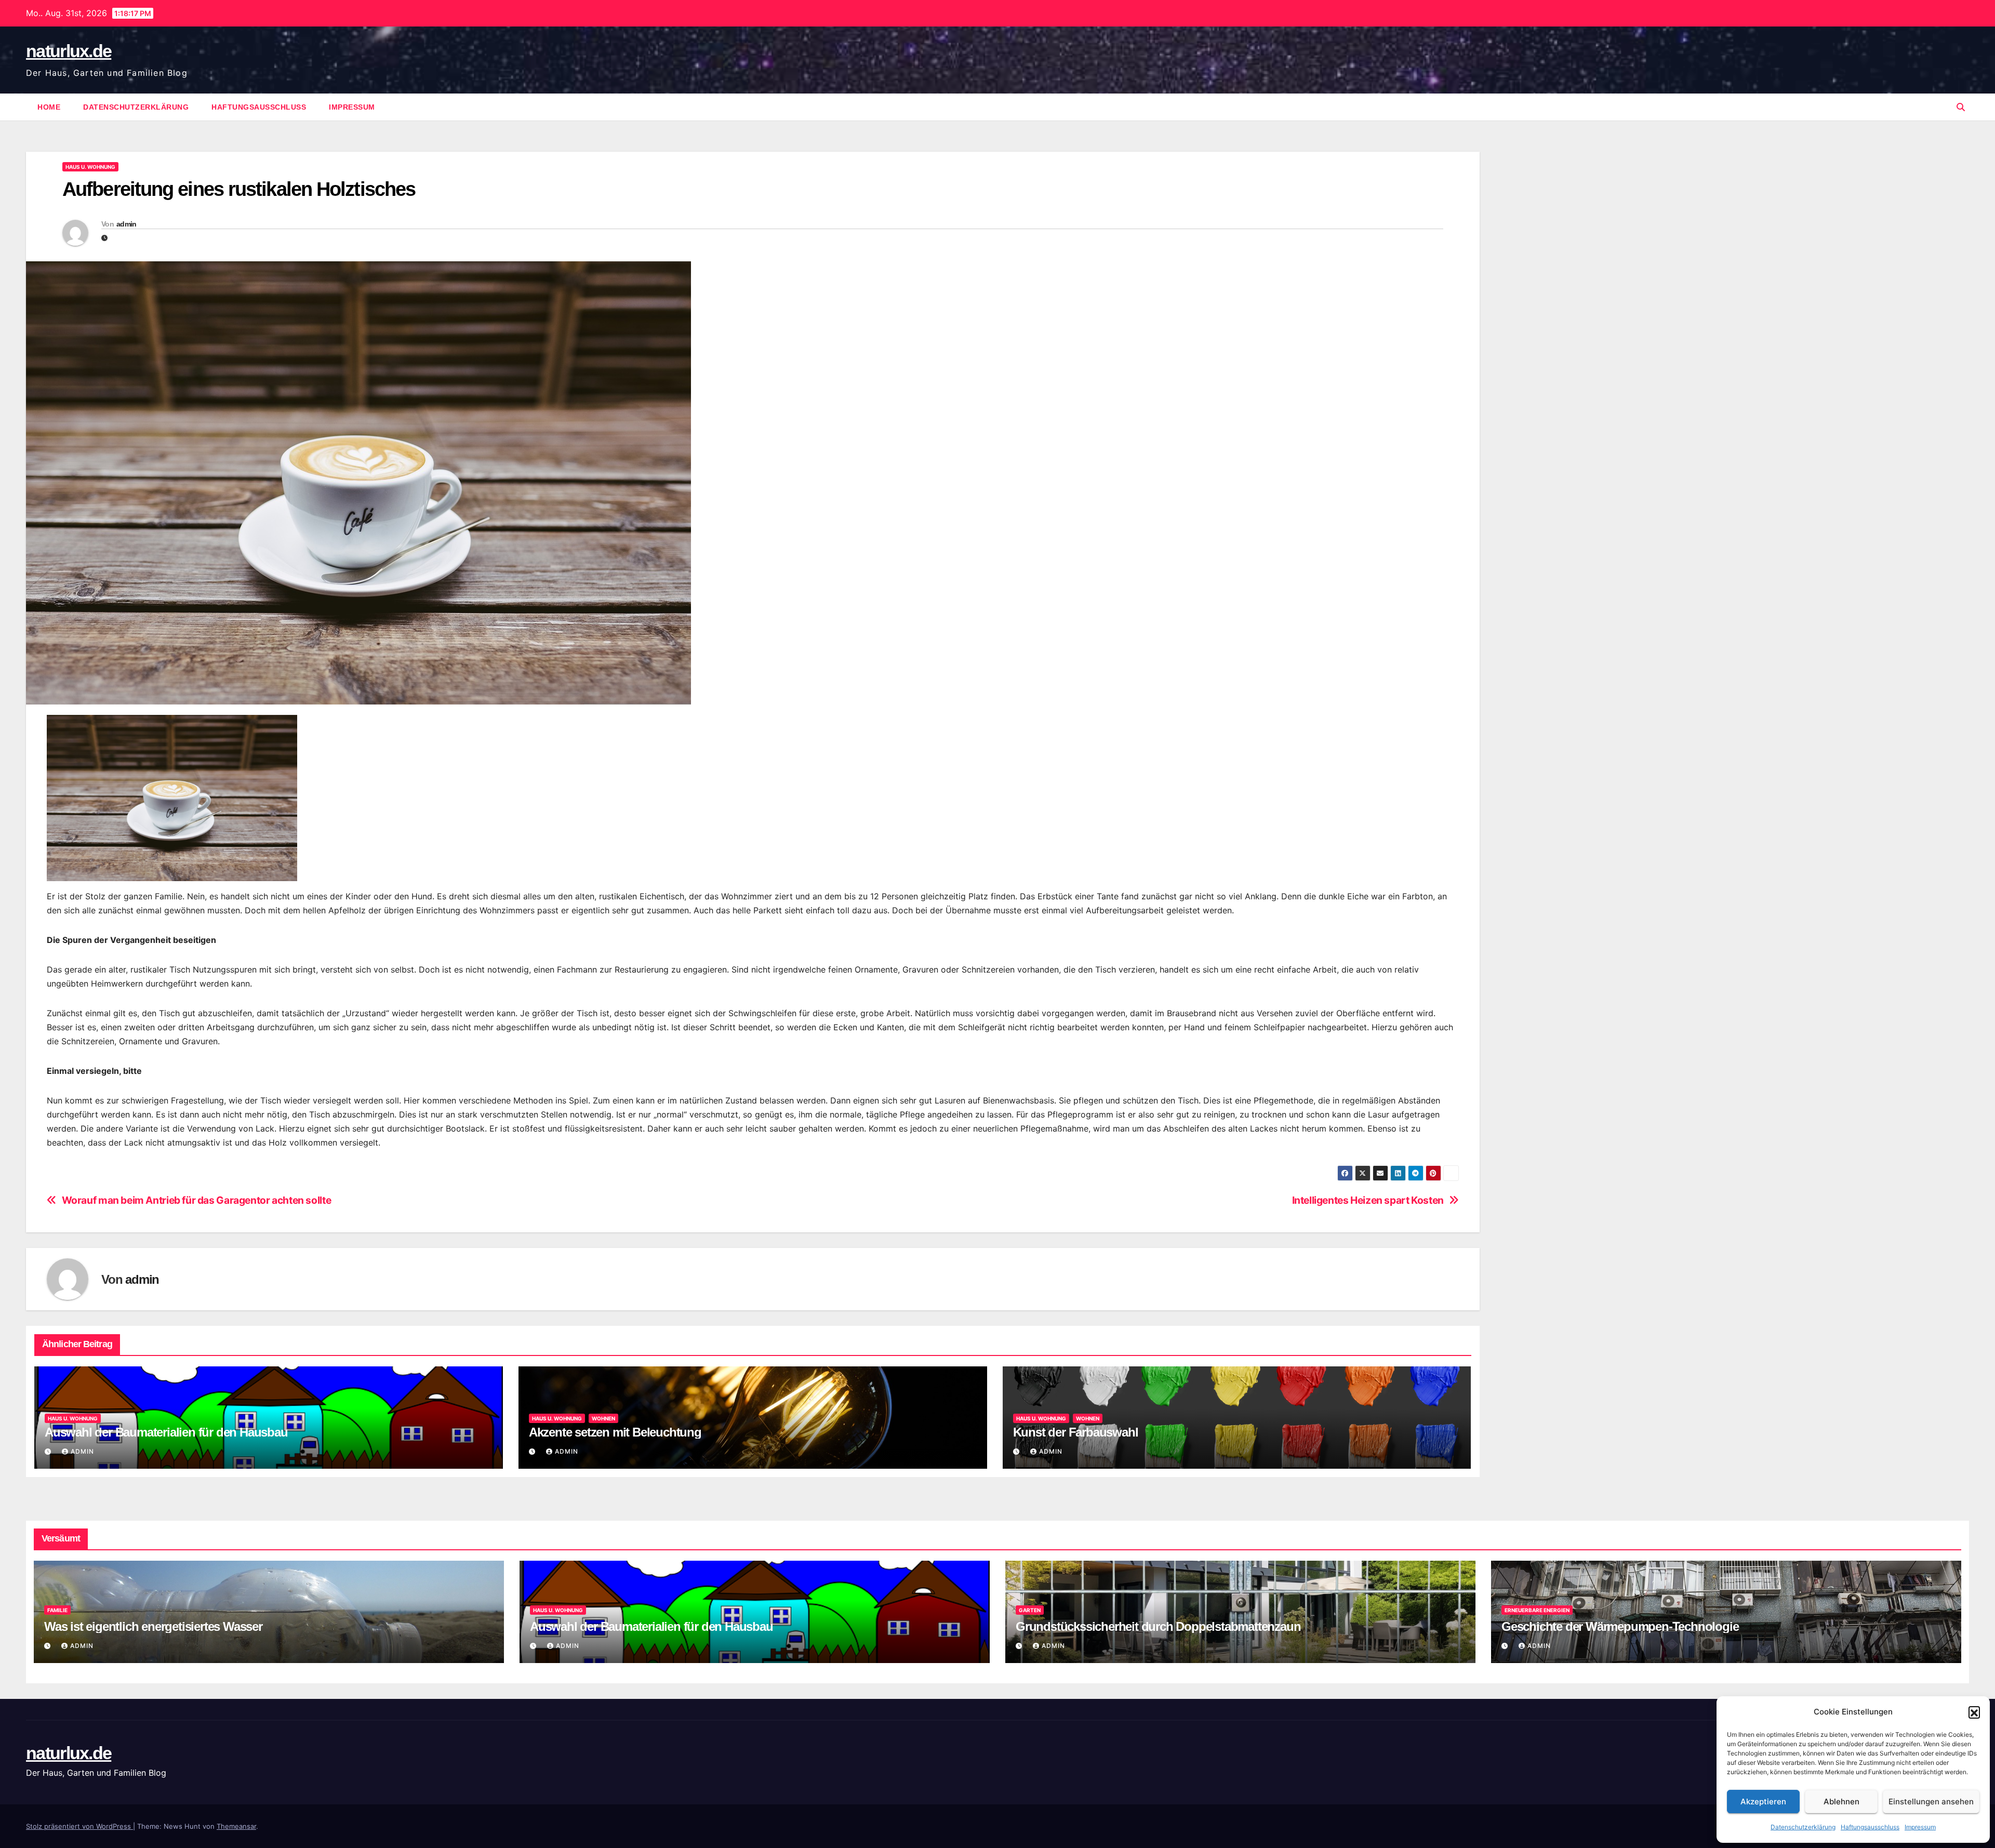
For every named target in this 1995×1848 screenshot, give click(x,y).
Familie (57, 1610)
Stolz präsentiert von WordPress (79, 1826)
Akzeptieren (1763, 1802)
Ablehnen (1841, 1802)
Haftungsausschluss (1870, 1827)
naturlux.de (69, 51)
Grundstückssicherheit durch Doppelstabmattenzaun (1158, 1626)
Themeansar (236, 1826)
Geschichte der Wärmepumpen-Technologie (1620, 1626)
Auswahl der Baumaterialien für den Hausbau (166, 1432)
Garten (1030, 1610)
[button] (1974, 1712)
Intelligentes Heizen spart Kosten (1368, 1200)
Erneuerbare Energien (1537, 1610)
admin (127, 224)
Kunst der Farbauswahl (1076, 1432)
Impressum (1920, 1827)
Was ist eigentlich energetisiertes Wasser (153, 1626)
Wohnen (603, 1418)
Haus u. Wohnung (90, 167)
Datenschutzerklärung (1803, 1827)
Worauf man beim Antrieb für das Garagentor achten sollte (197, 1200)
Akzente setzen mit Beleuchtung (615, 1432)
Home (49, 107)
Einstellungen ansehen (1931, 1802)
